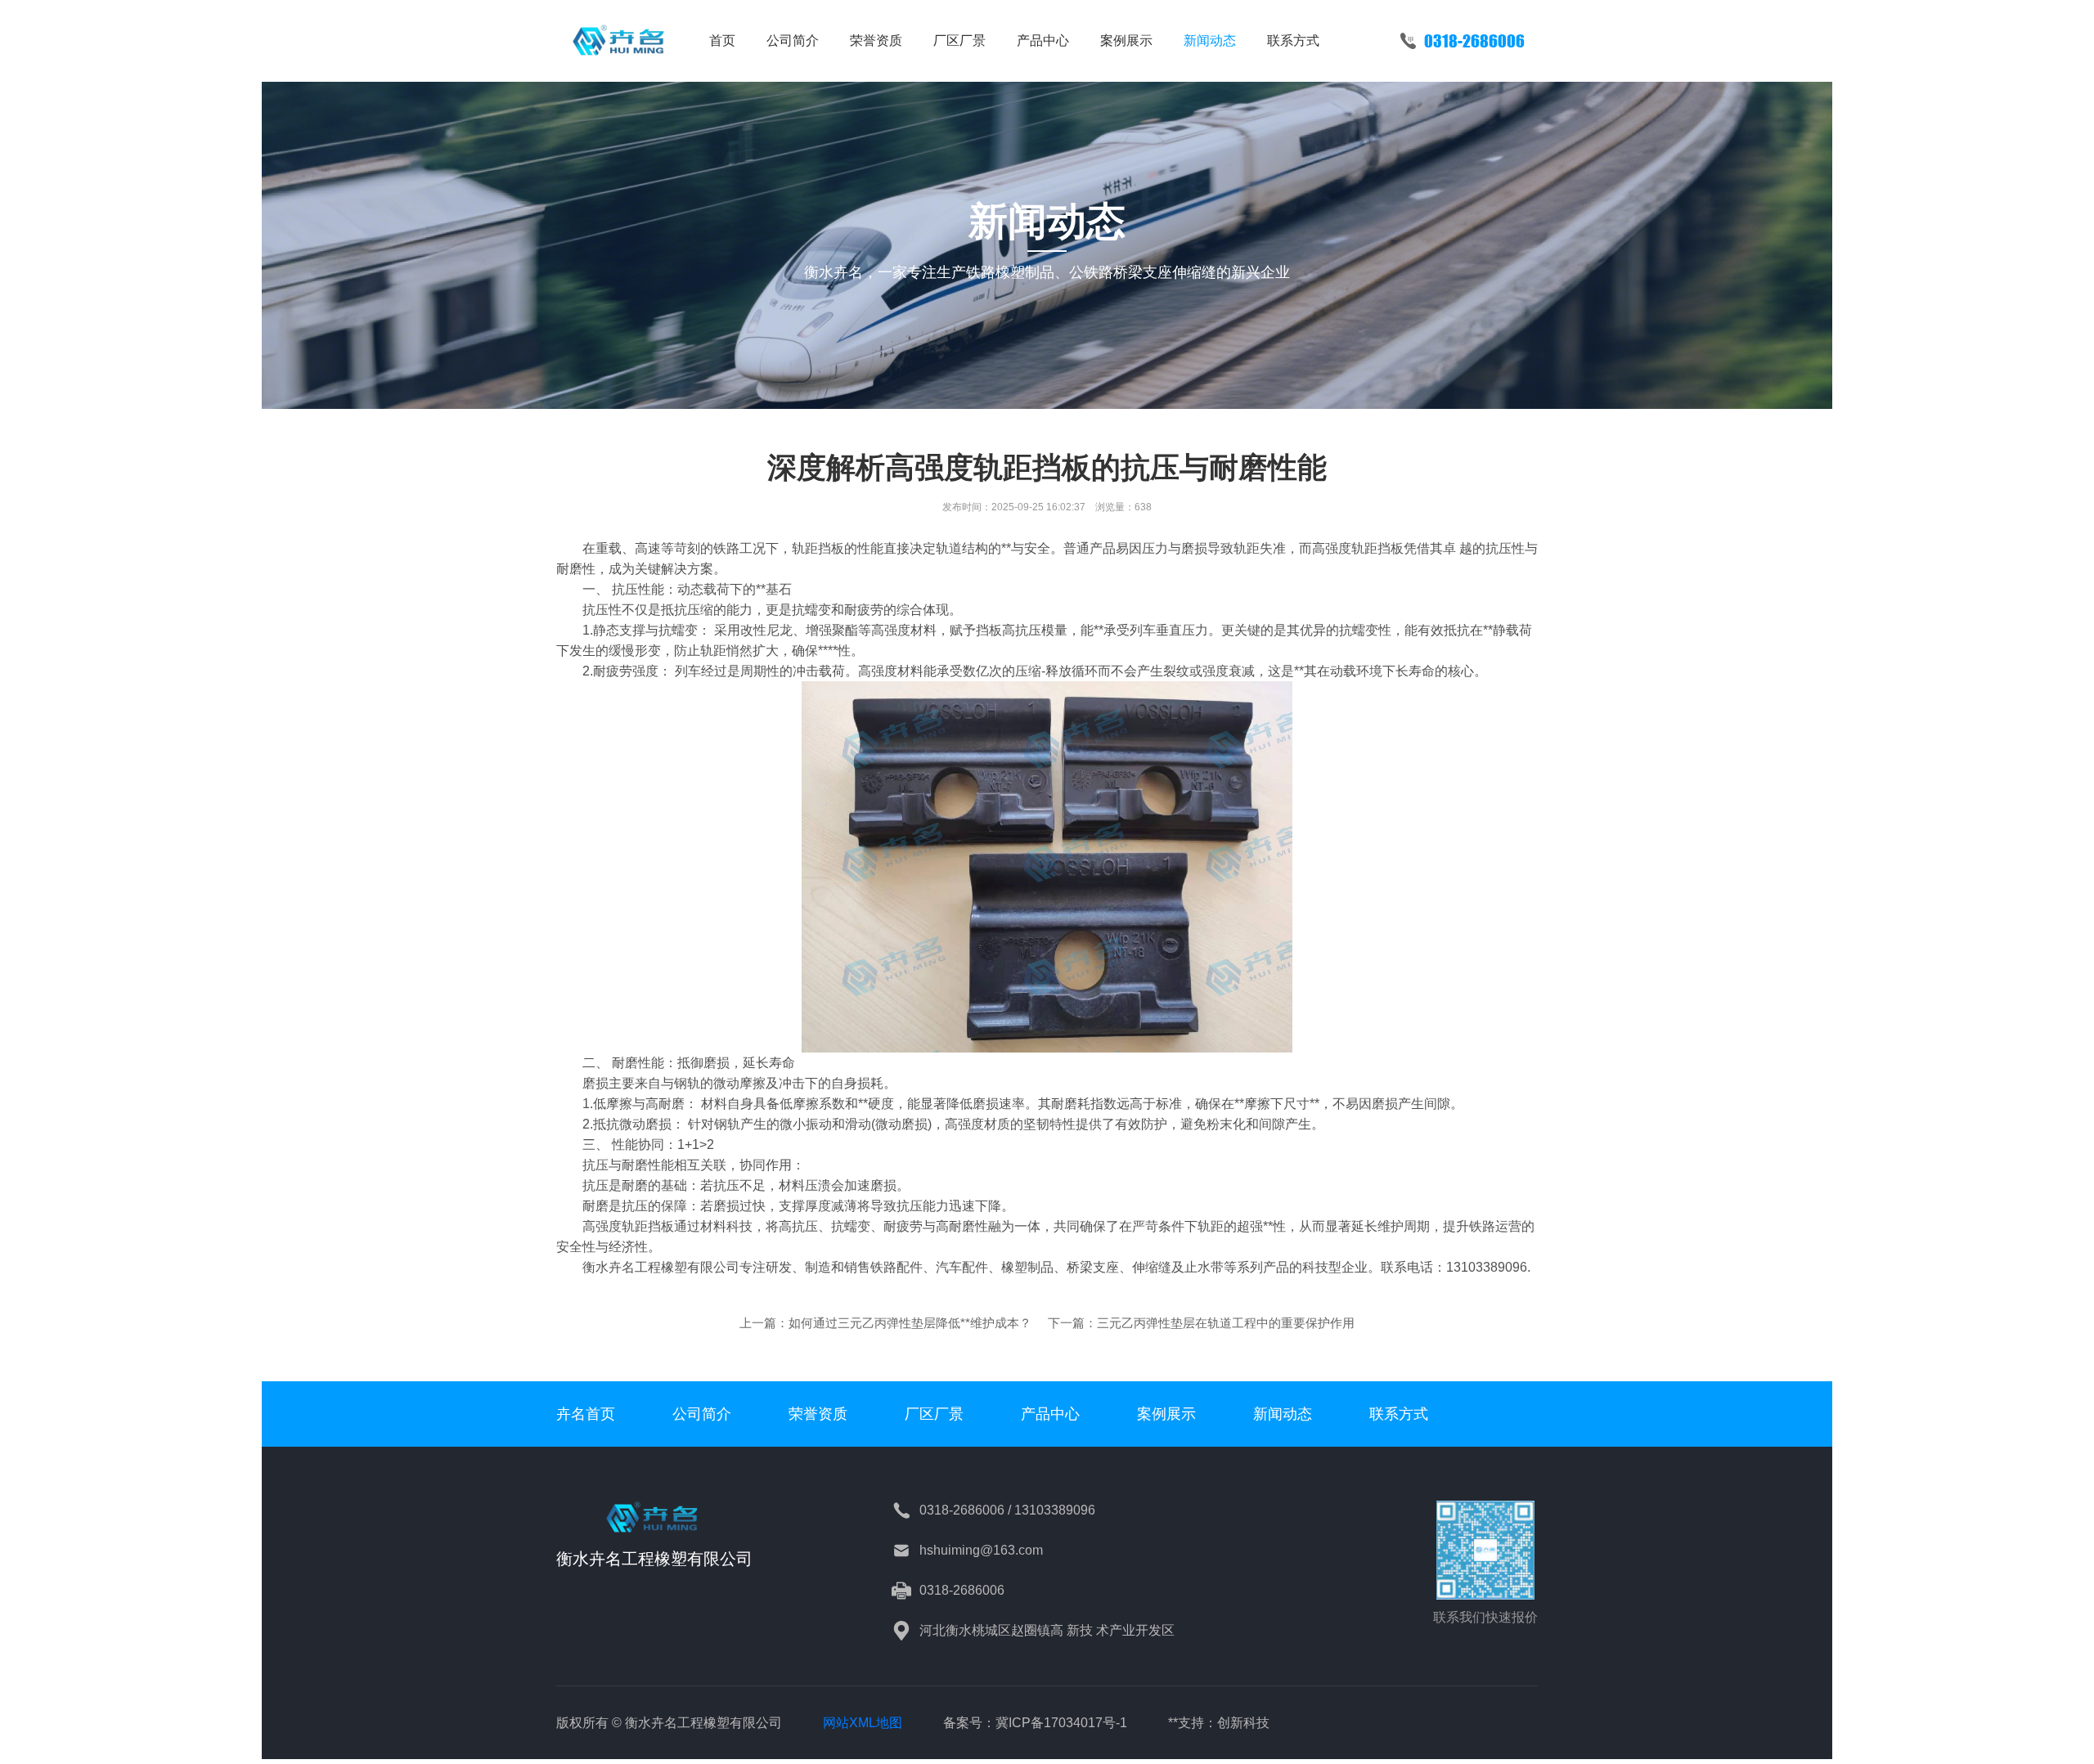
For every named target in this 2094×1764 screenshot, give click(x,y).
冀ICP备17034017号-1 (1061, 1723)
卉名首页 (586, 1414)
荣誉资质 (876, 40)
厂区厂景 (959, 40)
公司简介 (793, 40)
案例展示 (1126, 40)
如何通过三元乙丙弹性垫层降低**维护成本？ (910, 1323)
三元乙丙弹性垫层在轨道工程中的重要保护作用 (1226, 1323)
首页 (722, 40)
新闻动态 (1210, 40)
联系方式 (1293, 40)
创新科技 (1243, 1723)
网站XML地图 (863, 1723)
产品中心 (1043, 40)
